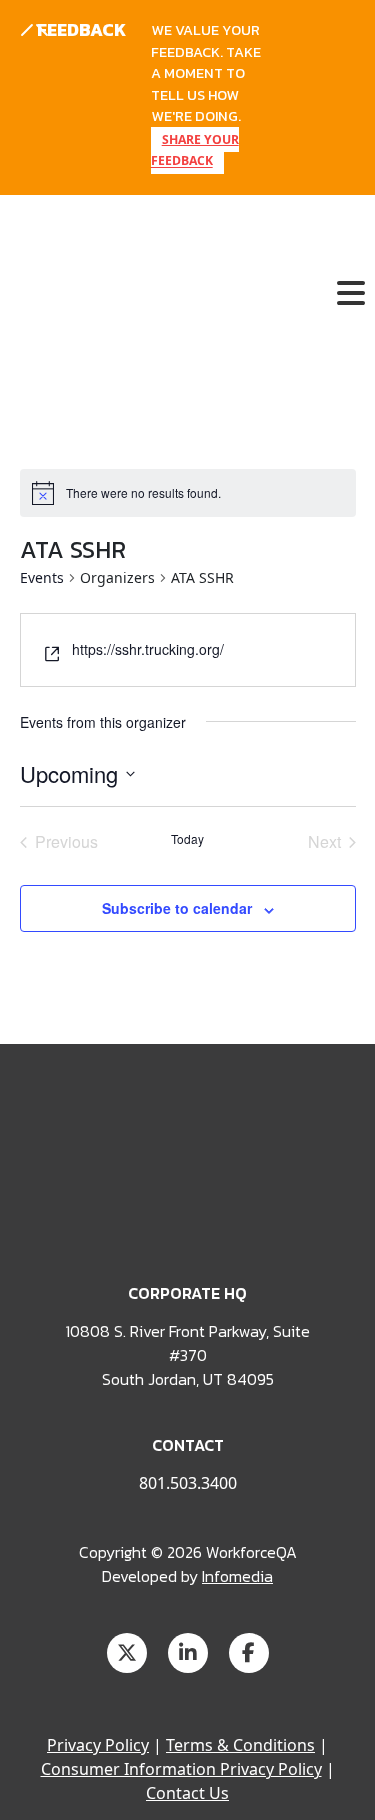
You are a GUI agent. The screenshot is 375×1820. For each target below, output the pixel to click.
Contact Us (187, 1793)
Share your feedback (195, 150)
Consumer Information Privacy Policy (181, 1769)
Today (187, 839)
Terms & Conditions (240, 1745)
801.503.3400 (188, 1483)
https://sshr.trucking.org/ (148, 649)
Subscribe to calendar (177, 908)
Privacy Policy (98, 1745)
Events (42, 577)
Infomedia (237, 1576)
